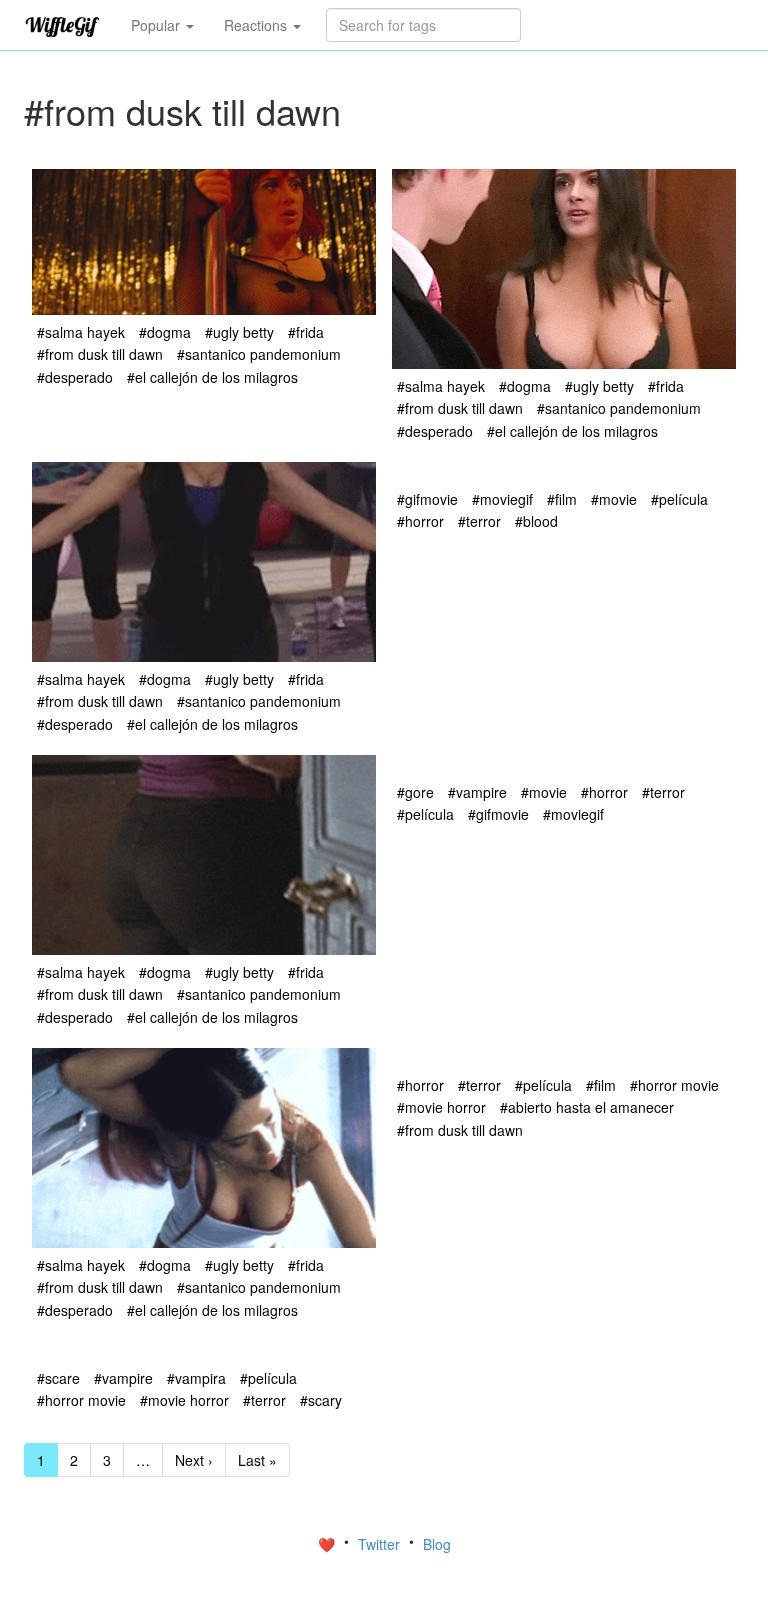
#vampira (196, 1378)
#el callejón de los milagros (212, 377)
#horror (420, 521)
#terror (479, 521)
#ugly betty (239, 332)
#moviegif (502, 499)
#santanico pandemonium (259, 354)
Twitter (381, 1544)
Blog (437, 1544)
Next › (194, 1460)
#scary (321, 1400)
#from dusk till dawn (100, 354)
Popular (157, 25)
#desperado (75, 377)
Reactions (257, 25)
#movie (614, 499)
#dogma (165, 332)
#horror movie (674, 1085)
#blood (536, 521)
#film (562, 499)
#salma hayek (81, 332)
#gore (415, 792)
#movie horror (441, 1107)
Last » (257, 1460)
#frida (306, 332)
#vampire (477, 792)
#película (679, 499)
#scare (58, 1378)
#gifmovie (427, 499)
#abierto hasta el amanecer (587, 1107)
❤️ (328, 1544)
